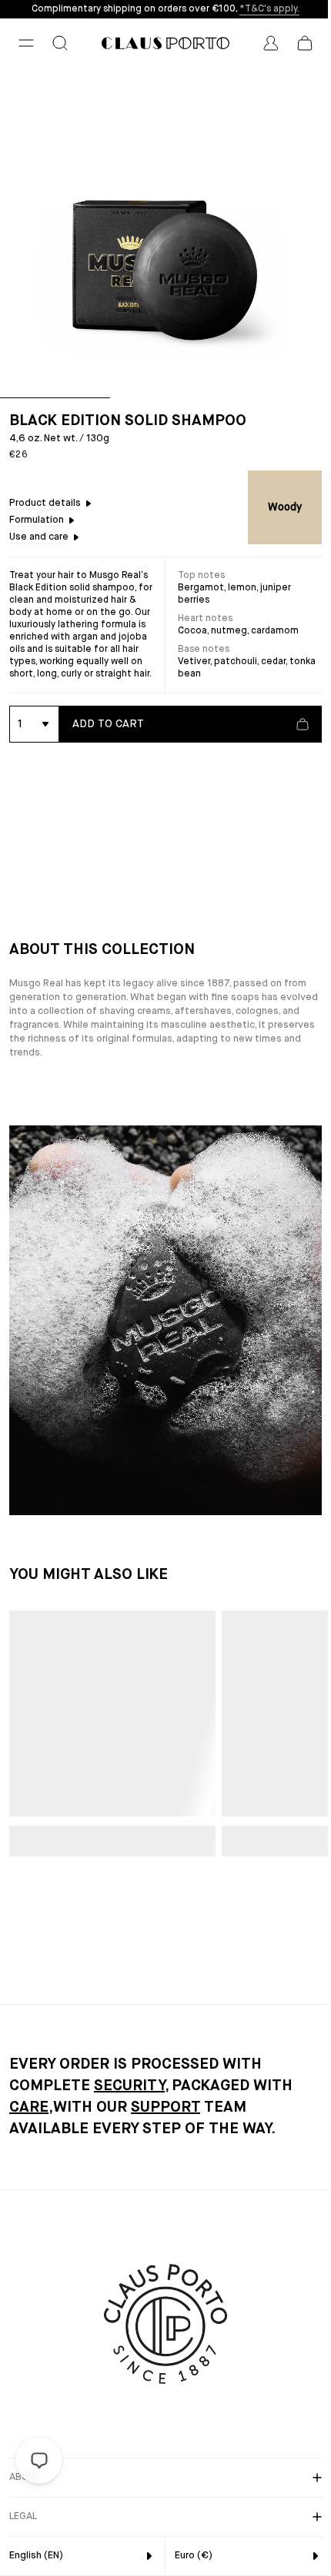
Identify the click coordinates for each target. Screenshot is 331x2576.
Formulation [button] (37, 520)
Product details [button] (45, 503)
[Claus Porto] (165, 43)
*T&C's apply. (269, 9)
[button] (26, 43)
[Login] (271, 43)
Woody (285, 507)
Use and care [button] (39, 537)
